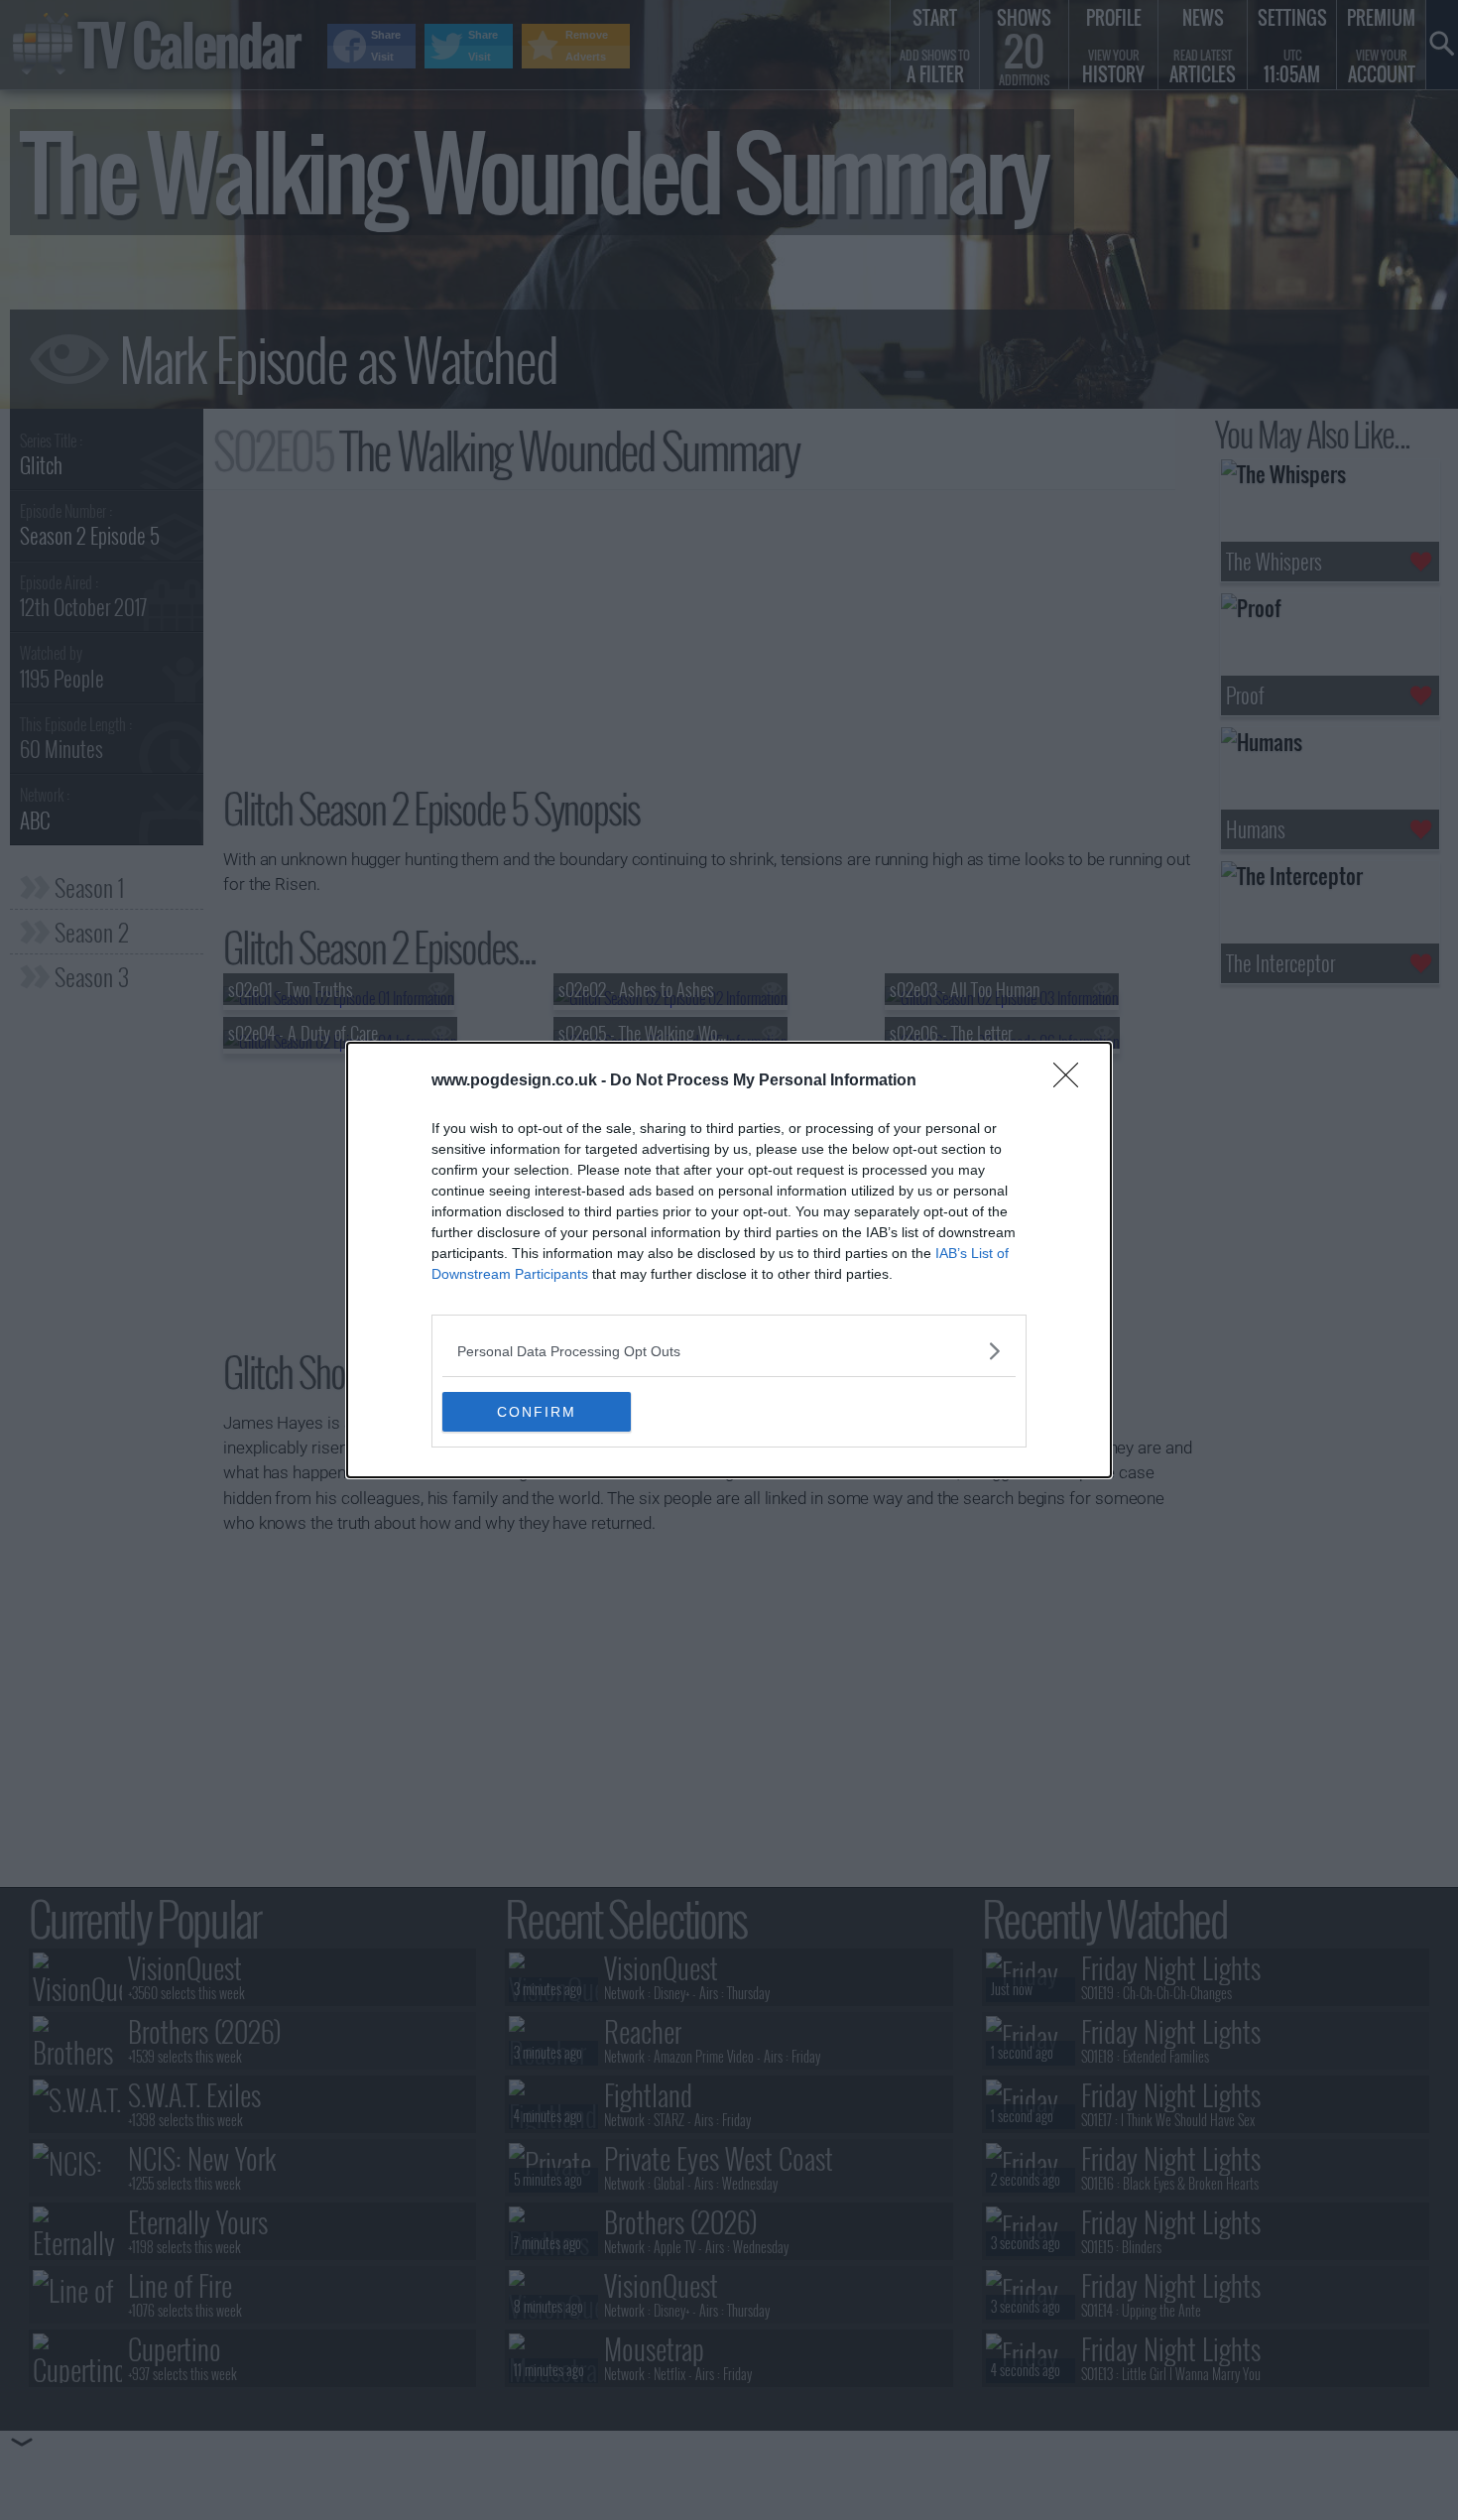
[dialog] (729, 1260)
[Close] (1072, 1081)
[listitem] (729, 1351)
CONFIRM (537, 1412)
